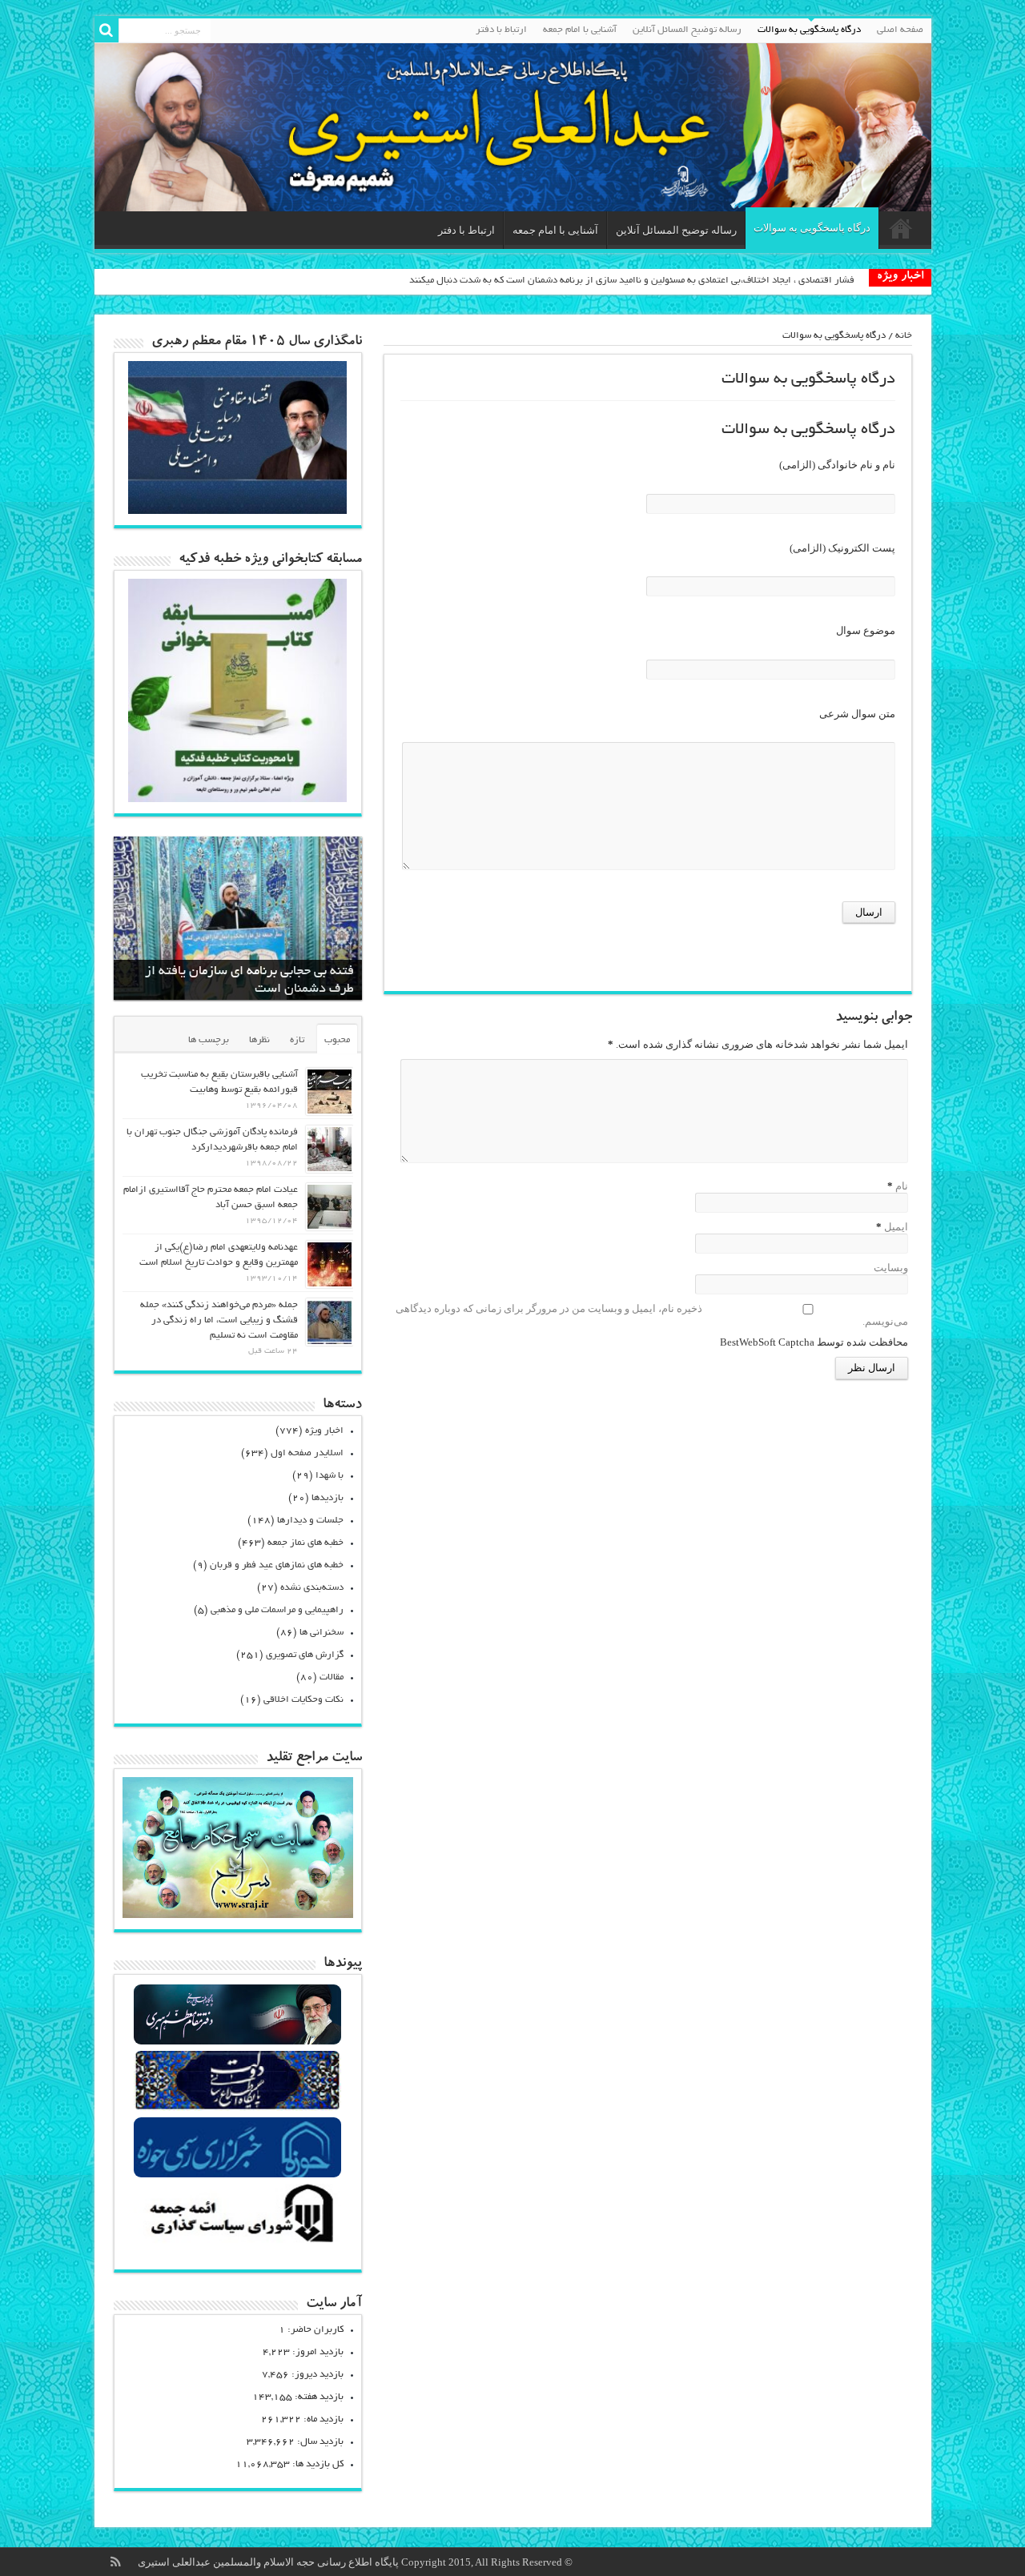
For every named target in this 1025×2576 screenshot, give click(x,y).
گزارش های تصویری (305, 1655)
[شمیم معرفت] (513, 127)
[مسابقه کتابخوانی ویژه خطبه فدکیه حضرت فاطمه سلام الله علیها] (238, 798)
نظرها (259, 1040)
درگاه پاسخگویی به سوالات (809, 30)
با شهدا (330, 1476)
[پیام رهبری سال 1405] (238, 510)
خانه (904, 336)
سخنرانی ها (322, 1633)
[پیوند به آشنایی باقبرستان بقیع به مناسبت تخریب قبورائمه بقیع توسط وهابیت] (330, 1091)
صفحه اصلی (900, 30)
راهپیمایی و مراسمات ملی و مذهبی (277, 1610)
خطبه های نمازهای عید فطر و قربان (277, 1565)
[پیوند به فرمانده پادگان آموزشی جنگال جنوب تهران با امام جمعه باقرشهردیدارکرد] (330, 1149)
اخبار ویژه (324, 1431)
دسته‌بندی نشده (312, 1588)
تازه (297, 1040)
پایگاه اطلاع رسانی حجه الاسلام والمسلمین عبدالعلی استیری (269, 2562)
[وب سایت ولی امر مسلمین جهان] (237, 2042)
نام (902, 1186)
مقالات (332, 1677)
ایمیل (896, 1227)
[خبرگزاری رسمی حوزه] (237, 2175)
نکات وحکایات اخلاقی (303, 1700)
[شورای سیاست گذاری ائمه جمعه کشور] (237, 2242)
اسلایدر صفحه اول (307, 1453)
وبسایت (891, 1268)
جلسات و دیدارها (310, 1521)
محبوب (337, 1040)
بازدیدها (328, 1498)
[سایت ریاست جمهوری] (237, 2109)
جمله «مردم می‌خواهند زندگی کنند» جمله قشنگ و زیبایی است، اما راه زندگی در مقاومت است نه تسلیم (219, 1320)
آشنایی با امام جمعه (580, 30)
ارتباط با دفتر (501, 30)
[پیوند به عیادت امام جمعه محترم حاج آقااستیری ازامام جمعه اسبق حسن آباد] (330, 1207)
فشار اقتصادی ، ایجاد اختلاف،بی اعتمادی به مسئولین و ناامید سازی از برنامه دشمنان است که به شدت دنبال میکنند (632, 281)
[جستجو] (107, 30)
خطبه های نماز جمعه (305, 1543)
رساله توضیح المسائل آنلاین (687, 30)
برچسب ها (209, 1040)
